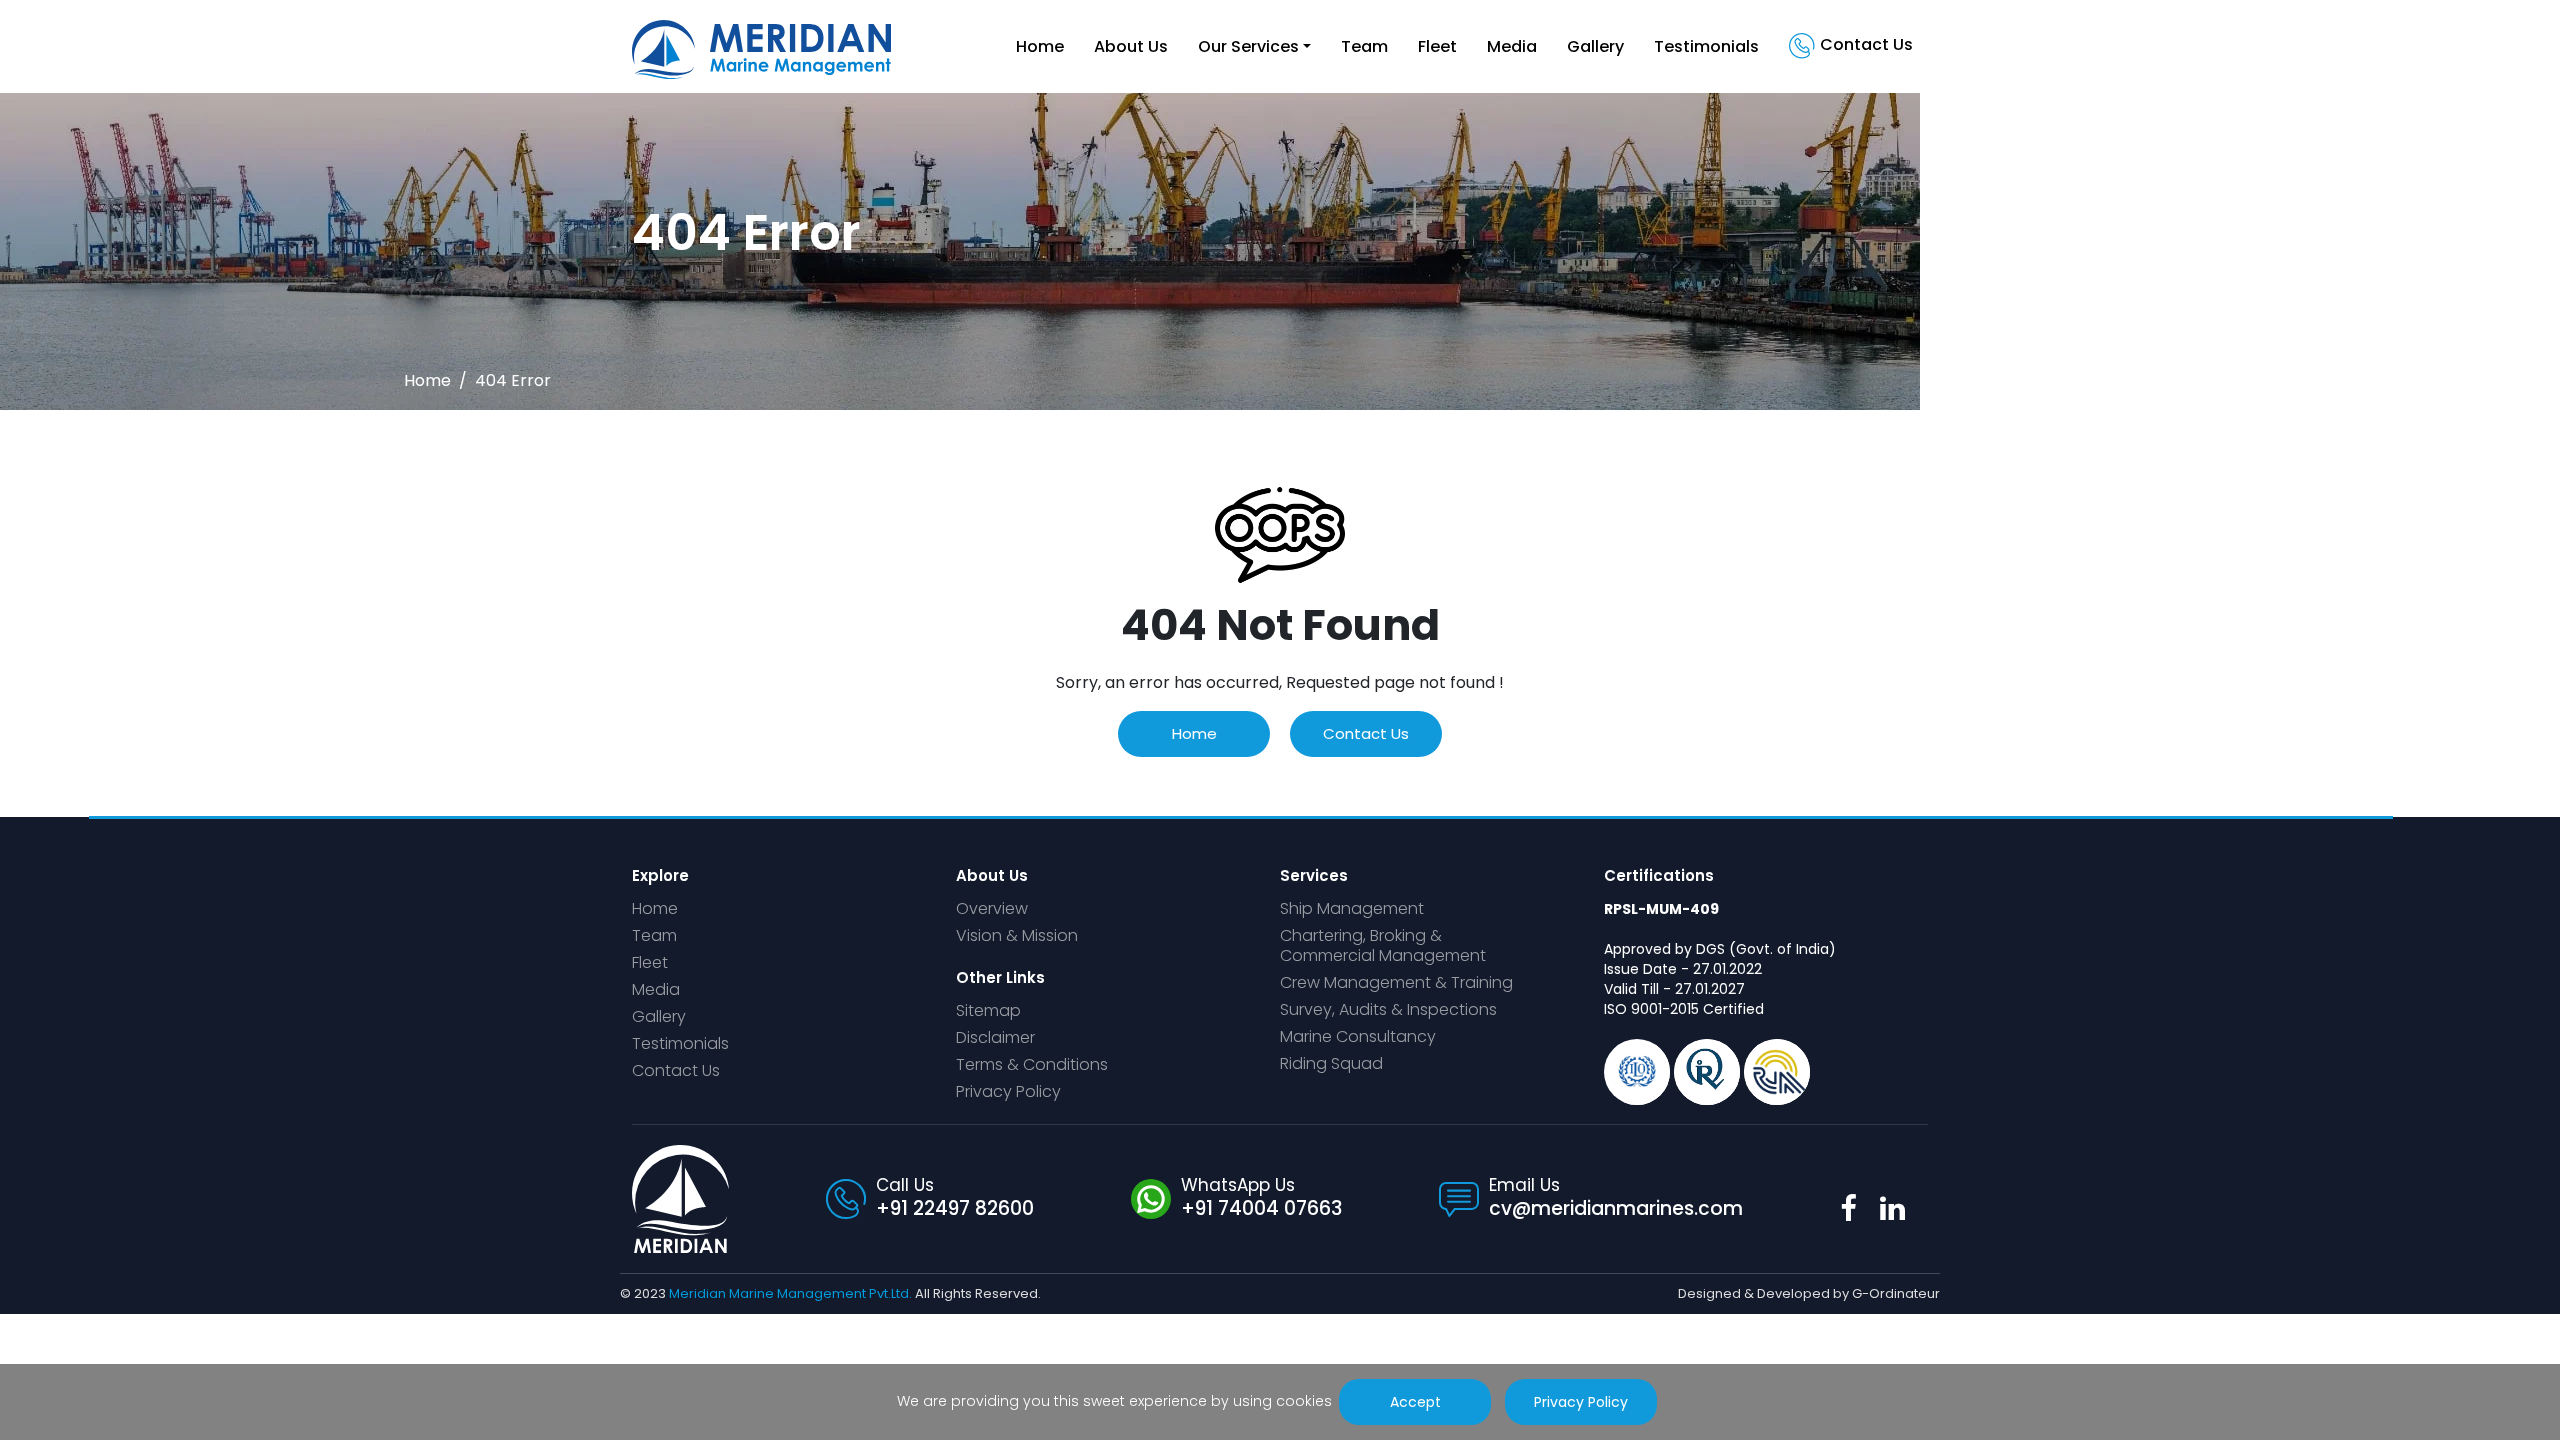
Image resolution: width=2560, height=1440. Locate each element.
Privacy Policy (1008, 1092)
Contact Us (1866, 44)
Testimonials (1706, 46)
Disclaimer (995, 1038)
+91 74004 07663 (1261, 1208)
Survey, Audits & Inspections (1388, 1010)
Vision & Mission (1017, 936)
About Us (1131, 46)
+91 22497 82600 (955, 1208)
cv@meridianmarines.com (1616, 1208)
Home (1040, 46)
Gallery (1595, 46)
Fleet (1437, 46)
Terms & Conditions (1032, 1065)
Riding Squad (1331, 1064)
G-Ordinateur (1896, 1293)
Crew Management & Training (1396, 983)
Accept (1414, 1402)
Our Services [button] (1248, 46)
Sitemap (988, 1011)
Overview (992, 909)
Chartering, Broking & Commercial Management (1383, 946)
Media (1512, 46)
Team (1364, 46)
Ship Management (1352, 909)
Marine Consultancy (1358, 1037)
